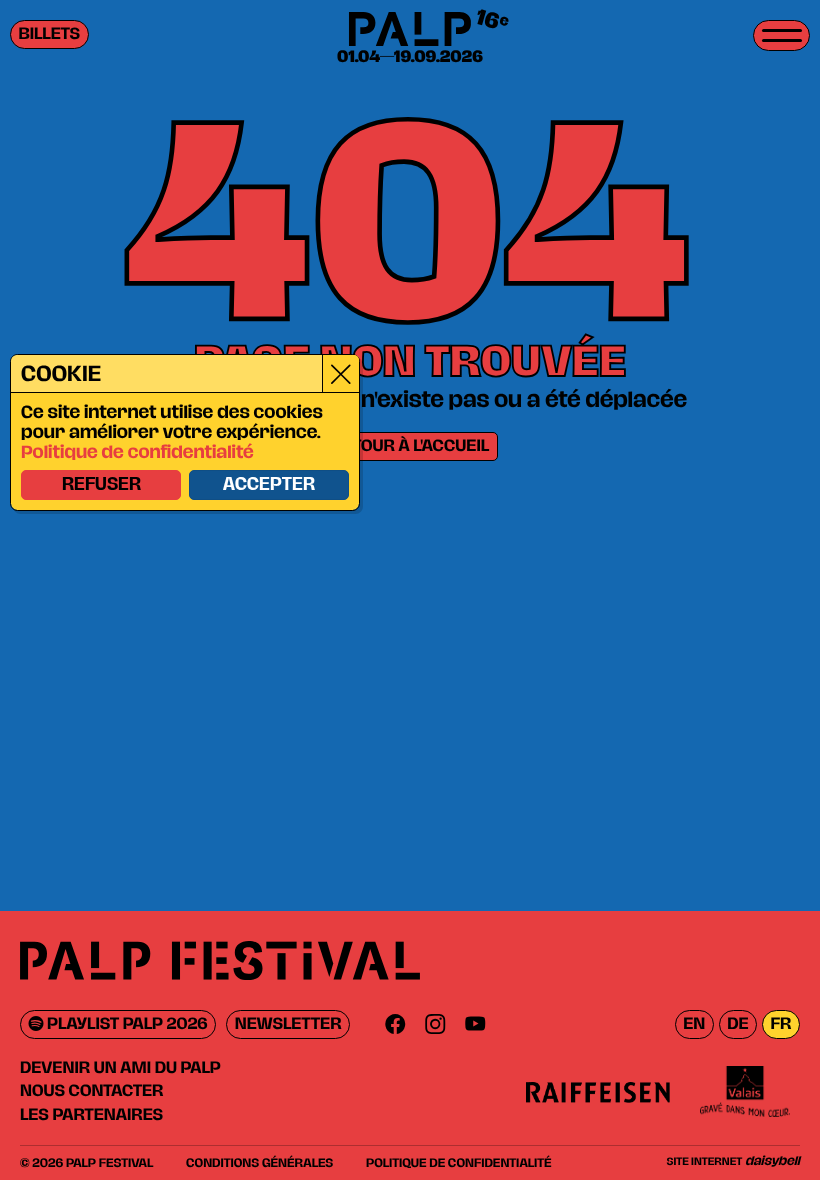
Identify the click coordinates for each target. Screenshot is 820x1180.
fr (780, 1024)
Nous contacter (92, 1091)
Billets (50, 34)
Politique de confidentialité (137, 453)
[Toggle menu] (781, 35)
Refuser (101, 485)
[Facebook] (395, 1024)
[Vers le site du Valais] (745, 1091)
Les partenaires (91, 1115)
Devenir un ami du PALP (120, 1068)
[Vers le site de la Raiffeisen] (598, 1091)
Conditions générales (259, 1163)
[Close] (340, 373)
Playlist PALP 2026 (126, 1024)
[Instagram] (435, 1024)
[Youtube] (475, 1024)
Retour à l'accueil (410, 446)
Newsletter (288, 1024)
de (737, 1024)
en (694, 1024)
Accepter (269, 485)
